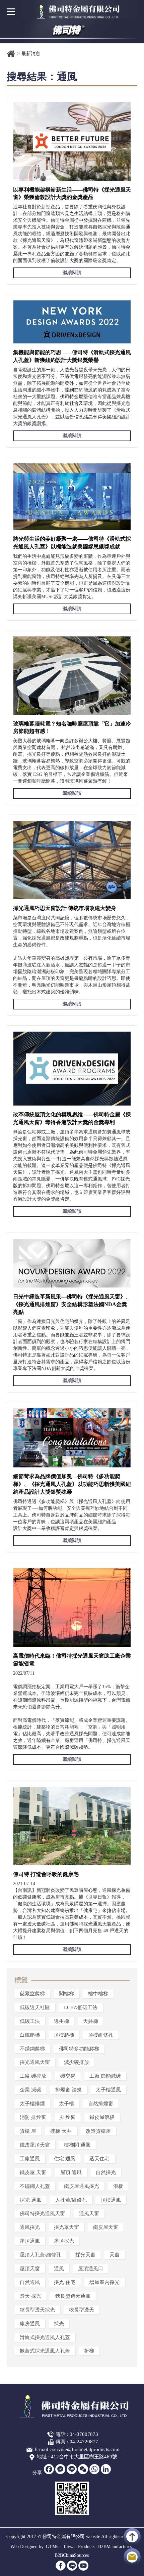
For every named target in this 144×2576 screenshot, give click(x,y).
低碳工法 (30, 2021)
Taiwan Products (79, 2547)
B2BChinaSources (72, 2555)
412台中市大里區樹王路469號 (84, 2457)
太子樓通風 (108, 2090)
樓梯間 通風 (77, 2145)
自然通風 (30, 2282)
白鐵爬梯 (30, 2035)
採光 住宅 (65, 2282)
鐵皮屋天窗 (106, 2228)
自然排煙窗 (101, 2104)
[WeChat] (83, 2469)
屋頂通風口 (91, 2269)
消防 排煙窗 (33, 2117)
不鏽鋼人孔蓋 (35, 2186)
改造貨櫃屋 (98, 2131)
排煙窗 (68, 2117)
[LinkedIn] (106, 2469)
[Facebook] (49, 2469)
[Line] (72, 2469)
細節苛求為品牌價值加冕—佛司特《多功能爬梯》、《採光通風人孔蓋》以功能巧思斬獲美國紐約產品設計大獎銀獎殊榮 (72, 1484)
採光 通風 (30, 2200)
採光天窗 (85, 2255)
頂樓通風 (111, 2200)
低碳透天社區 (35, 2007)
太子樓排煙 (32, 2104)
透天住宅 (99, 2159)
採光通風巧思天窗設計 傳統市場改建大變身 (65, 908)
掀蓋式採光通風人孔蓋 (45, 2351)
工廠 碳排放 (33, 2076)
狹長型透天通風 (73, 2296)
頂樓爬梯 (64, 2035)
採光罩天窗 (66, 2228)
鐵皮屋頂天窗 (35, 2145)
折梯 (89, 2351)
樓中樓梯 (98, 1994)
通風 (59, 2269)
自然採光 (106, 2172)
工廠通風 (30, 2159)
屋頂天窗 (30, 2269)
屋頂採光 (64, 2241)
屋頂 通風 (71, 2172)
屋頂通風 (30, 2241)
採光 (59, 2324)
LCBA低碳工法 (81, 2007)
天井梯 (91, 2021)
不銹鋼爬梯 (32, 2049)
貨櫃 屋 (28, 2131)
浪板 (118, 2186)
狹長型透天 (82, 2310)
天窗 (115, 2255)
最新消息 (31, 54)
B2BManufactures (115, 2547)
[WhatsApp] (94, 2469)
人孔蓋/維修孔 (71, 2200)
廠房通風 (30, 2324)
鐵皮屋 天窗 (33, 2172)
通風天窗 (89, 2214)
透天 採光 (30, 2296)
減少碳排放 (77, 2063)
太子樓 (66, 2104)
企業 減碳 (30, 2090)
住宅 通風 (65, 2159)
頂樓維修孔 (101, 2035)
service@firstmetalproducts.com (86, 2449)
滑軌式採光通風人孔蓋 (45, 2337)
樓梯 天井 (61, 2131)
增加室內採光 (104, 2282)
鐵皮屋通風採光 (82, 2186)
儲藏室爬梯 (32, 1994)
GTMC (53, 2547)
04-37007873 (84, 2434)
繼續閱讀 (72, 273)
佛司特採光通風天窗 (42, 2214)
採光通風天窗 (35, 2063)
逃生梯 (61, 2021)
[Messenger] (60, 2469)
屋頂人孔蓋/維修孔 (41, 2255)
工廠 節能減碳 (105, 2076)
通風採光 (30, 2228)
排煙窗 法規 (68, 2090)
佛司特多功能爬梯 (79, 2049)
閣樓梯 (66, 1994)
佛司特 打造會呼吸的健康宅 (46, 1874)
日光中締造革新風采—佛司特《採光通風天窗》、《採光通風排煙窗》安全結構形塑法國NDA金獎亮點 (72, 1304)
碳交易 (68, 2076)
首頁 (11, 54)
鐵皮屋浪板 (102, 2117)
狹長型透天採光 (37, 2310)
